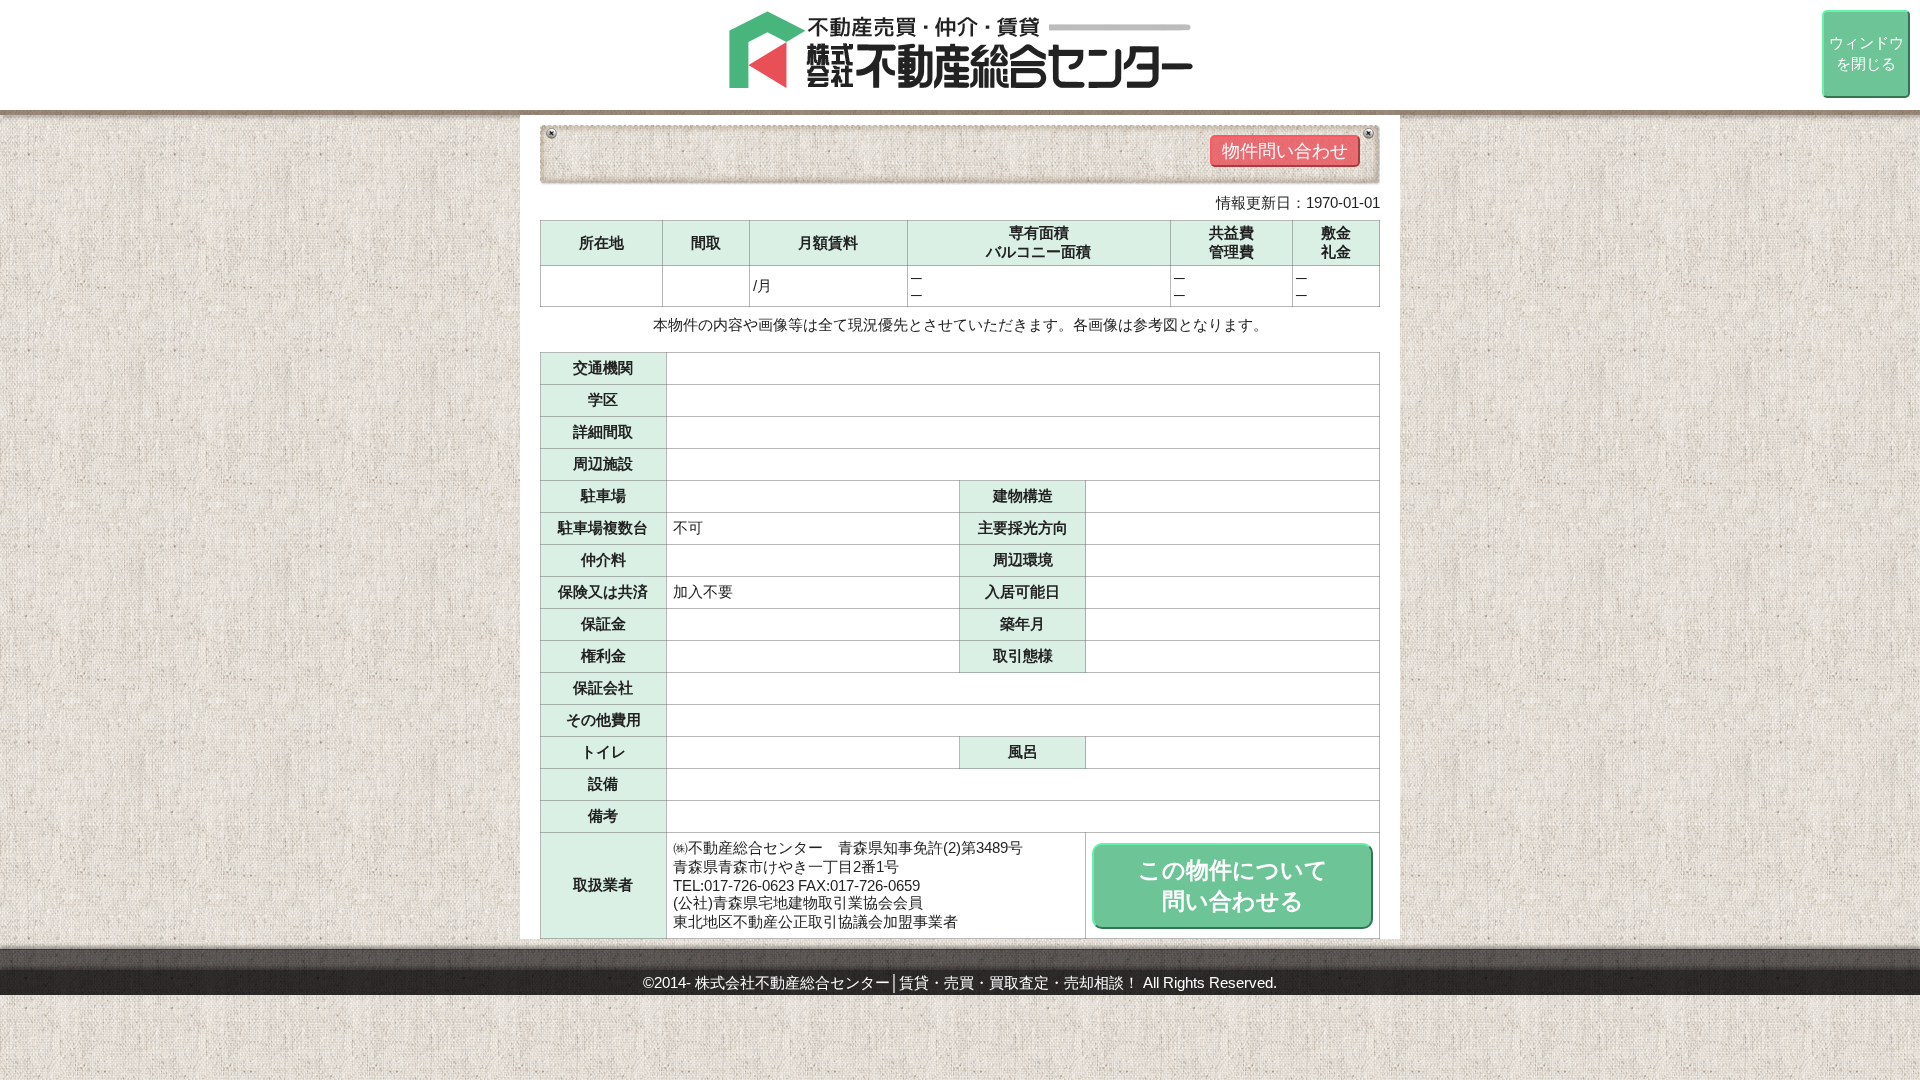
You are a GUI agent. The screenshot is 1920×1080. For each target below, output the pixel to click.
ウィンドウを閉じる (1866, 53)
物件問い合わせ (1285, 151)
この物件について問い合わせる (1233, 886)
